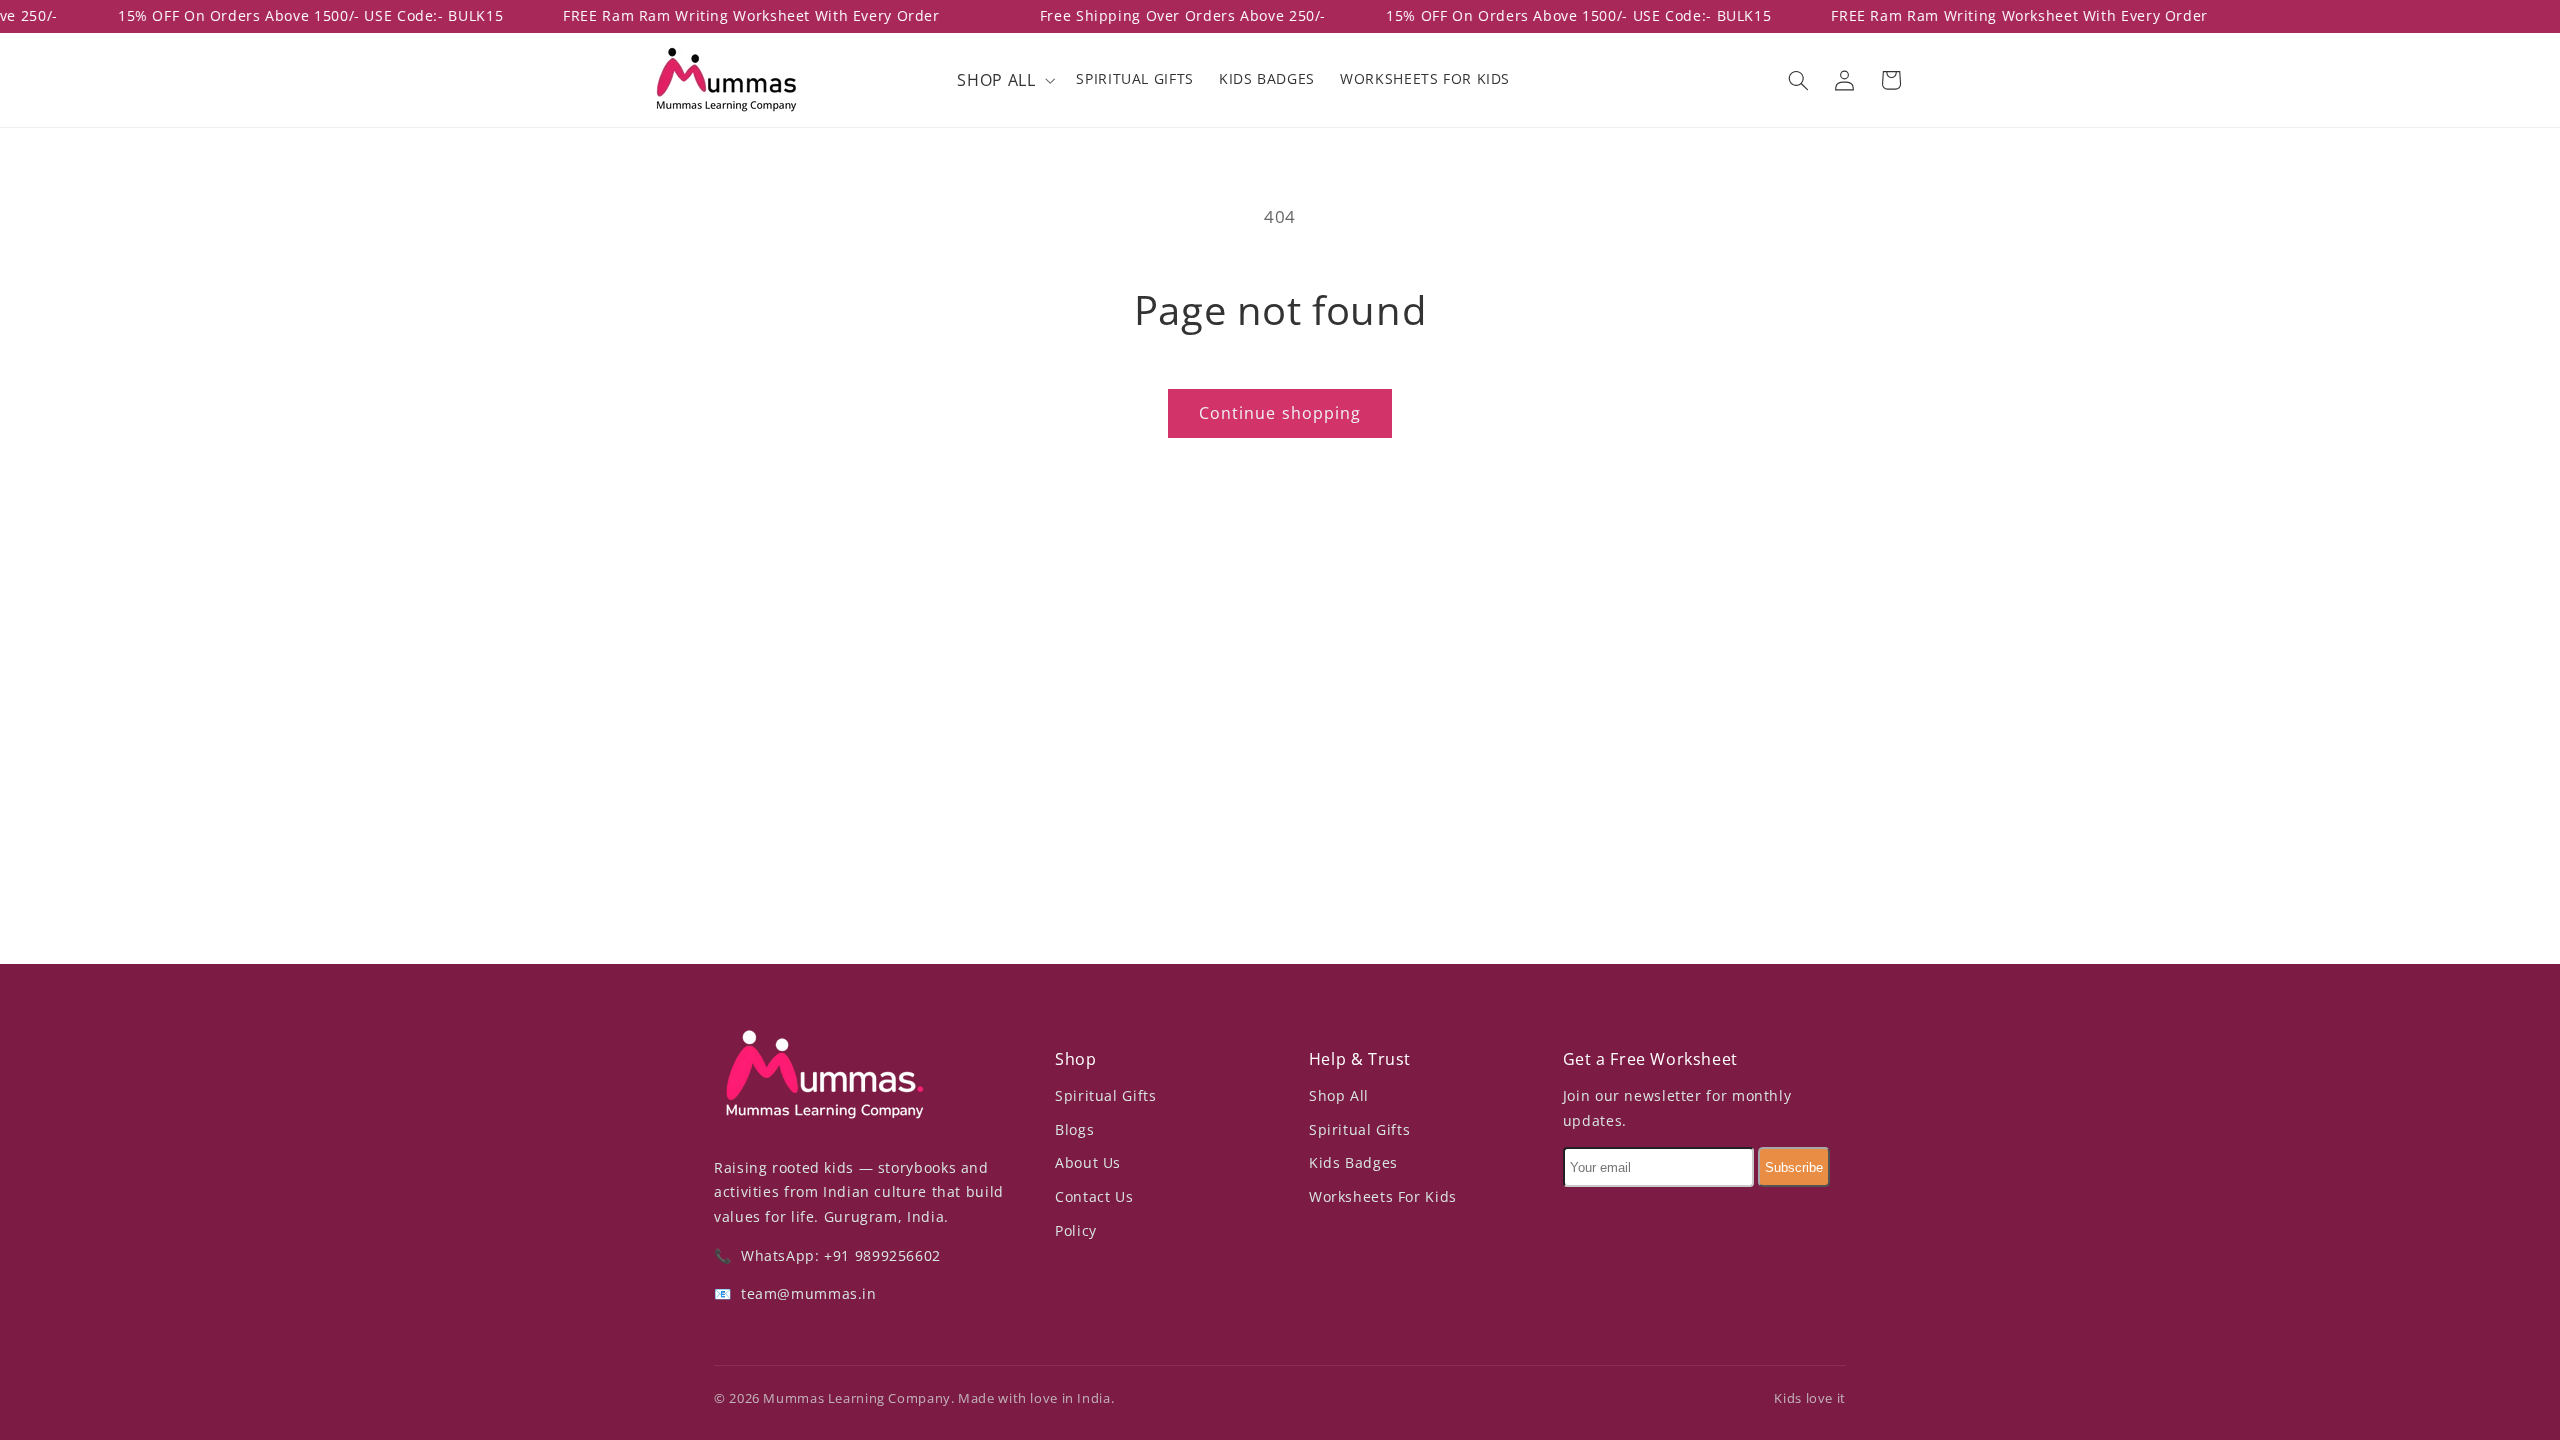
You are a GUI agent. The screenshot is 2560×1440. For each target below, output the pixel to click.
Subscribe (1794, 1167)
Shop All (1339, 1095)
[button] (1004, 80)
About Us (1088, 1162)
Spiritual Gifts (1105, 1095)
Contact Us (1094, 1196)
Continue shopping (1280, 413)
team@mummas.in (806, 1293)
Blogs (1074, 1129)
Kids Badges (1353, 1162)
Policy (1076, 1230)
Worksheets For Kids (1383, 1196)
